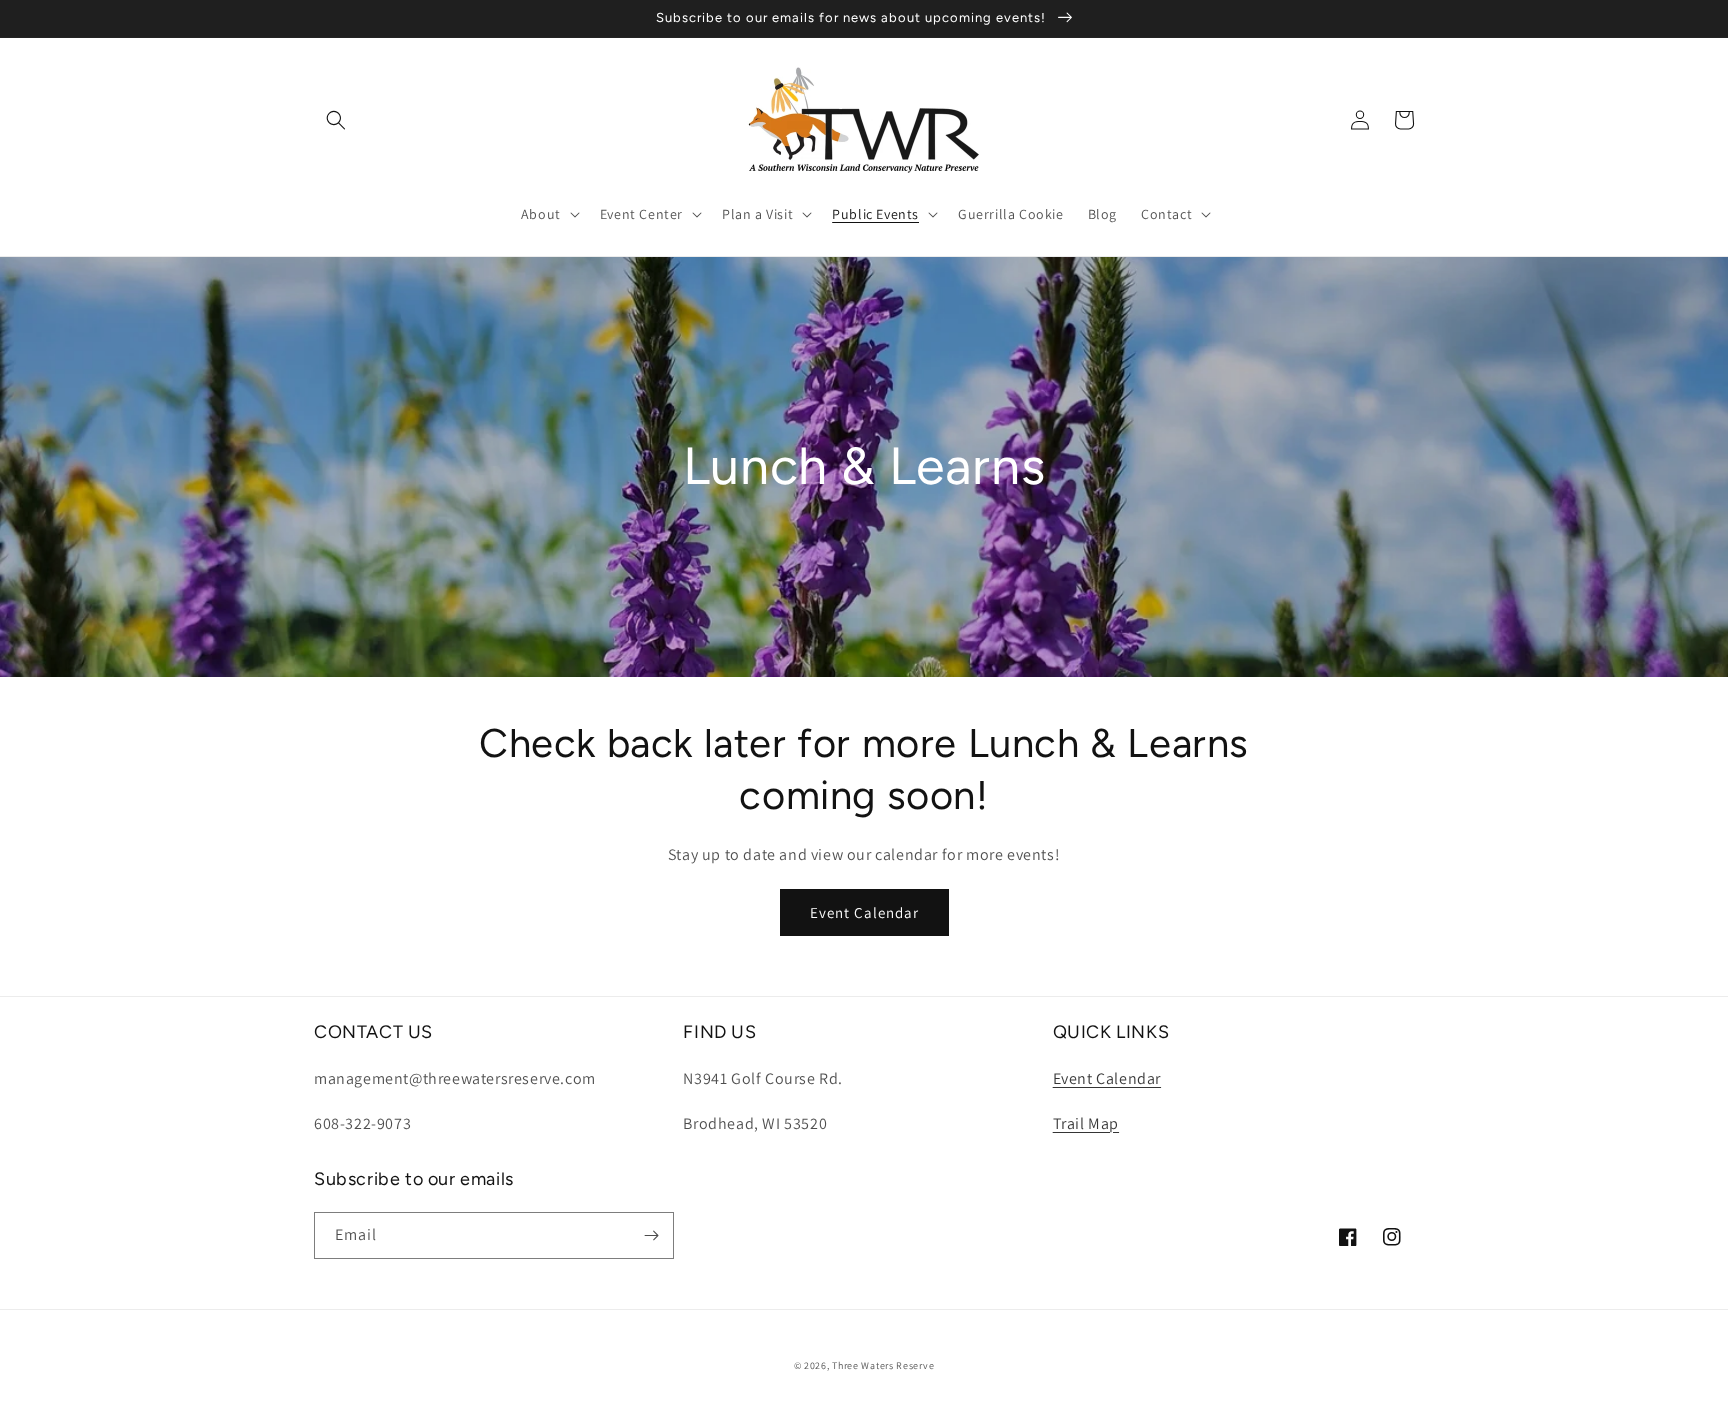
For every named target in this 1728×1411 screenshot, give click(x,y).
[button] (336, 120)
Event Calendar (864, 912)
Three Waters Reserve (883, 1365)
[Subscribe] (651, 1235)
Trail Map (1086, 1123)
